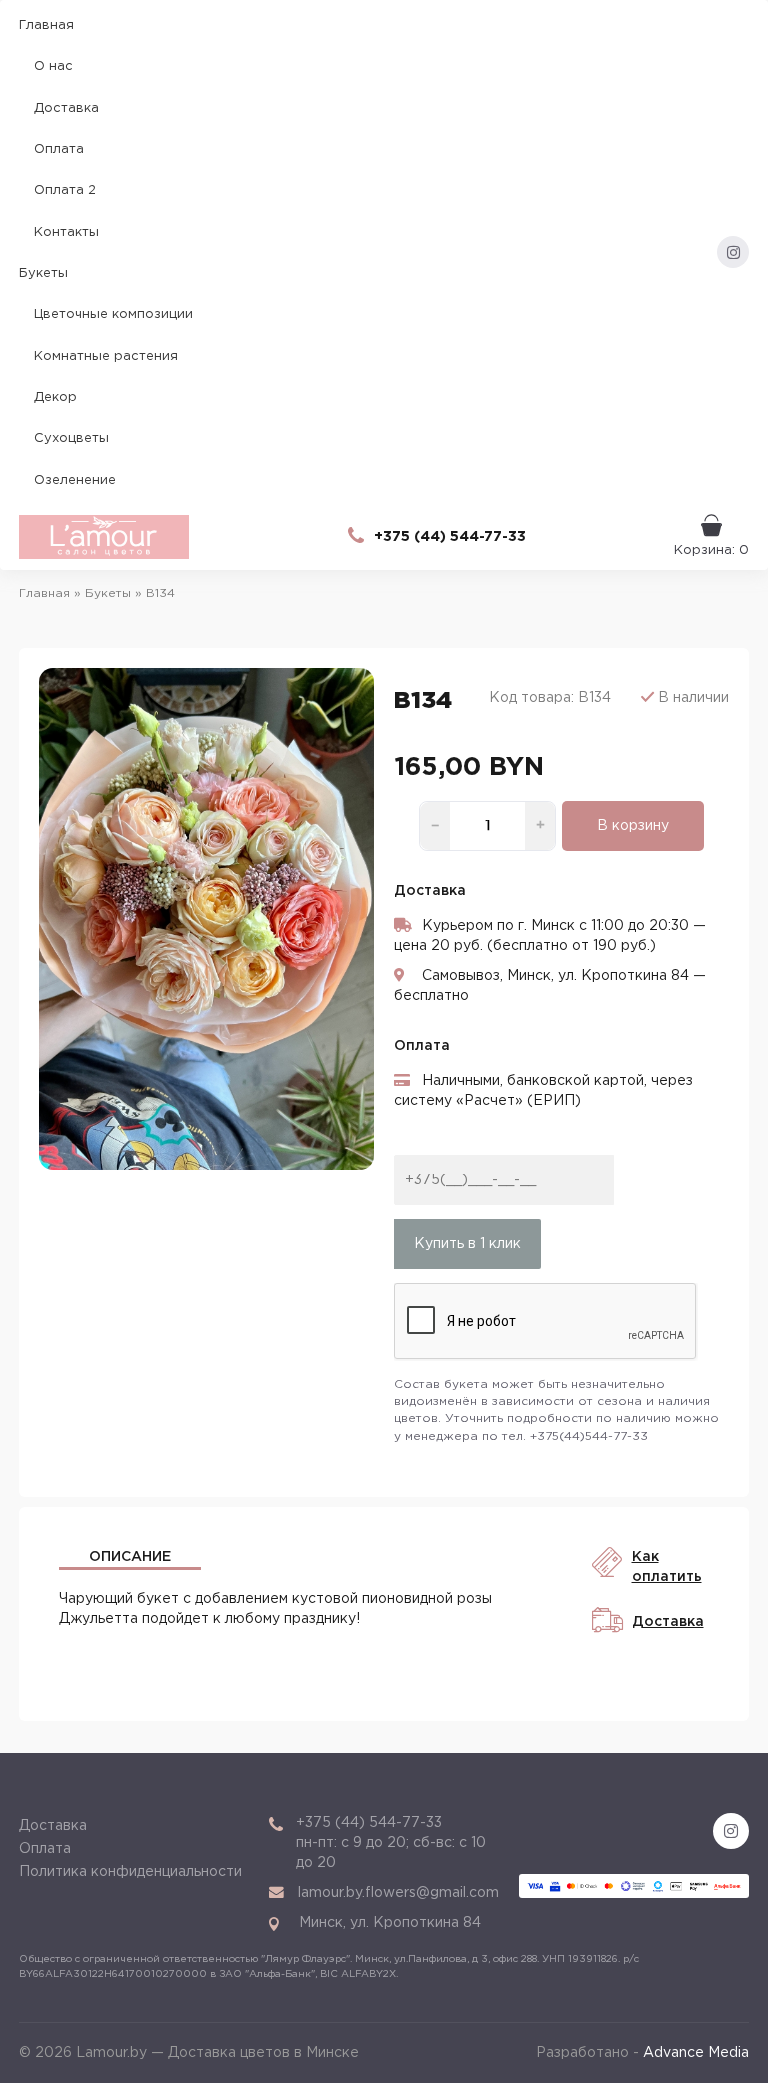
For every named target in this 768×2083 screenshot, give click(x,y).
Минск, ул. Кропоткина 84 (390, 1923)
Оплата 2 (65, 190)
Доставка (66, 108)
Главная (46, 25)
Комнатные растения (106, 356)
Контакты (66, 232)
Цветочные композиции (113, 314)
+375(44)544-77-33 (589, 1436)
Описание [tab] (130, 1557)
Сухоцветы (71, 438)
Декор (55, 397)
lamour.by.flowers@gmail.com (398, 1893)
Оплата (59, 149)
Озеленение (75, 480)
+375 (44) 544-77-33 (450, 537)
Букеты (43, 273)
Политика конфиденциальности (130, 1872)
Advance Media (696, 2053)
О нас (53, 66)
